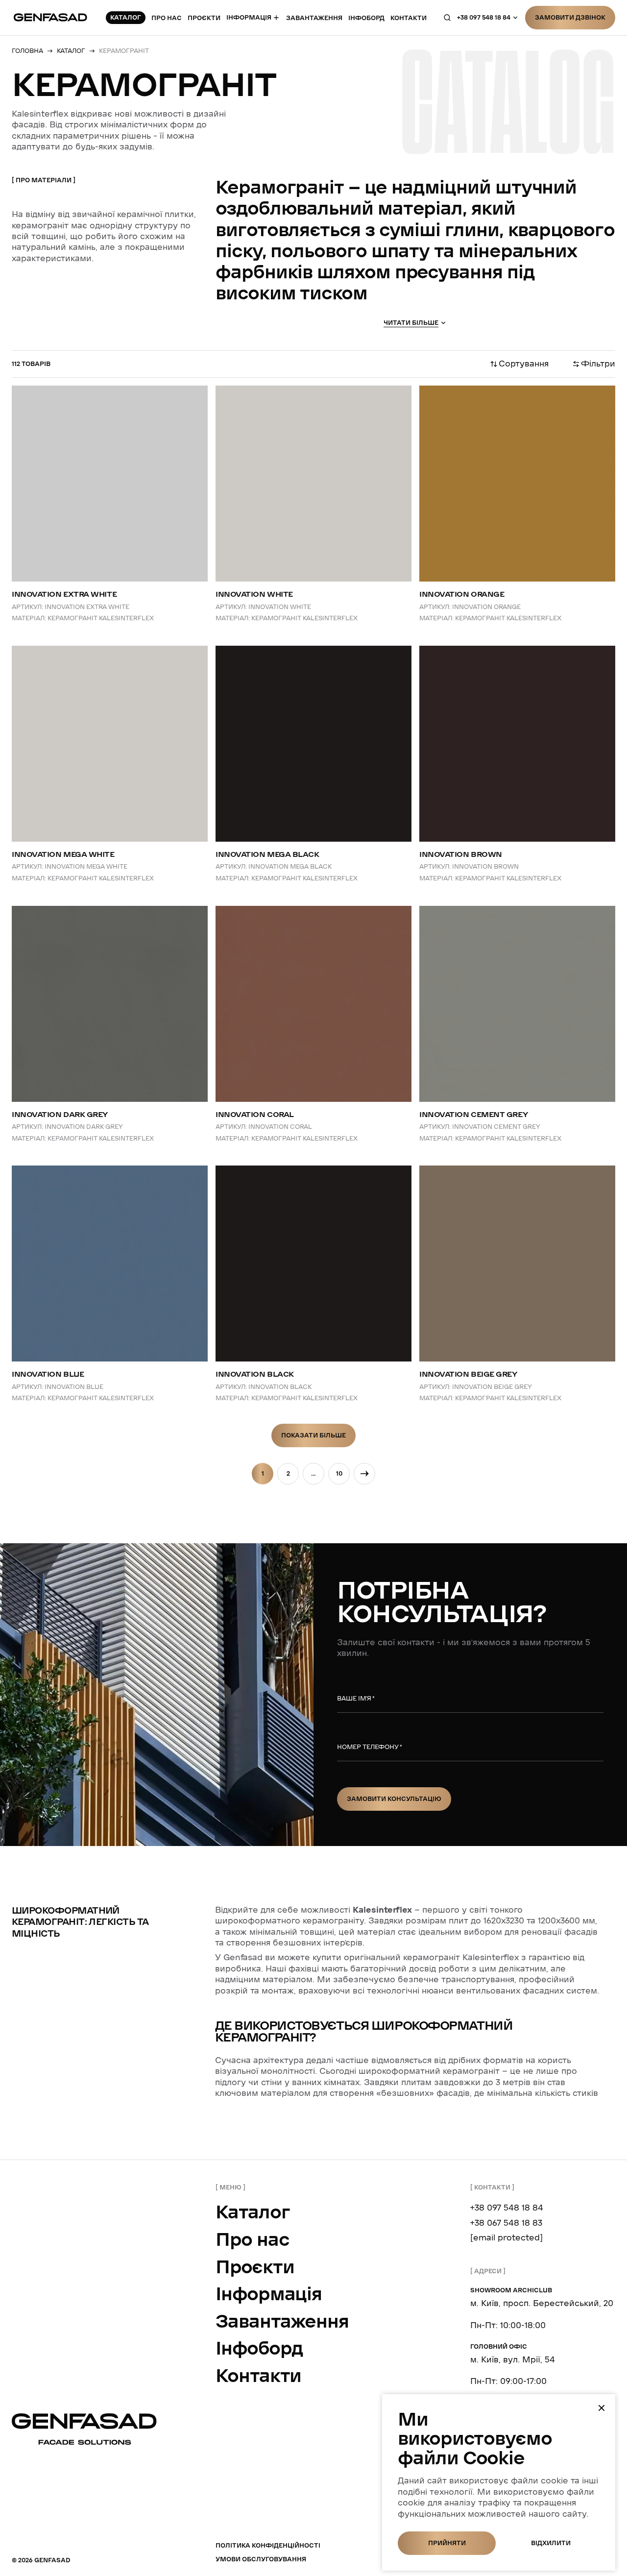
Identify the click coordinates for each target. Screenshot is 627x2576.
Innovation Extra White (64, 594)
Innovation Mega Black (267, 854)
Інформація (249, 18)
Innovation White (254, 594)
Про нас (167, 18)
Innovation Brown (461, 854)
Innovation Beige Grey (468, 1374)
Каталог (253, 2212)
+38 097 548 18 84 (484, 17)
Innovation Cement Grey (473, 1115)
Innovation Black (255, 1374)
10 (339, 1473)
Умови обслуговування (261, 2559)
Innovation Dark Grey (60, 1115)
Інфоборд (366, 18)
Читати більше (411, 323)
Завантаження (314, 18)
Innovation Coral (255, 1115)
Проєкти (204, 18)
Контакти (258, 2376)
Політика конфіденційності (268, 2545)
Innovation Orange (462, 594)
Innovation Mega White (63, 854)
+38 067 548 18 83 (506, 2223)
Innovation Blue (48, 1374)
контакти (409, 18)
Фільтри (598, 364)
